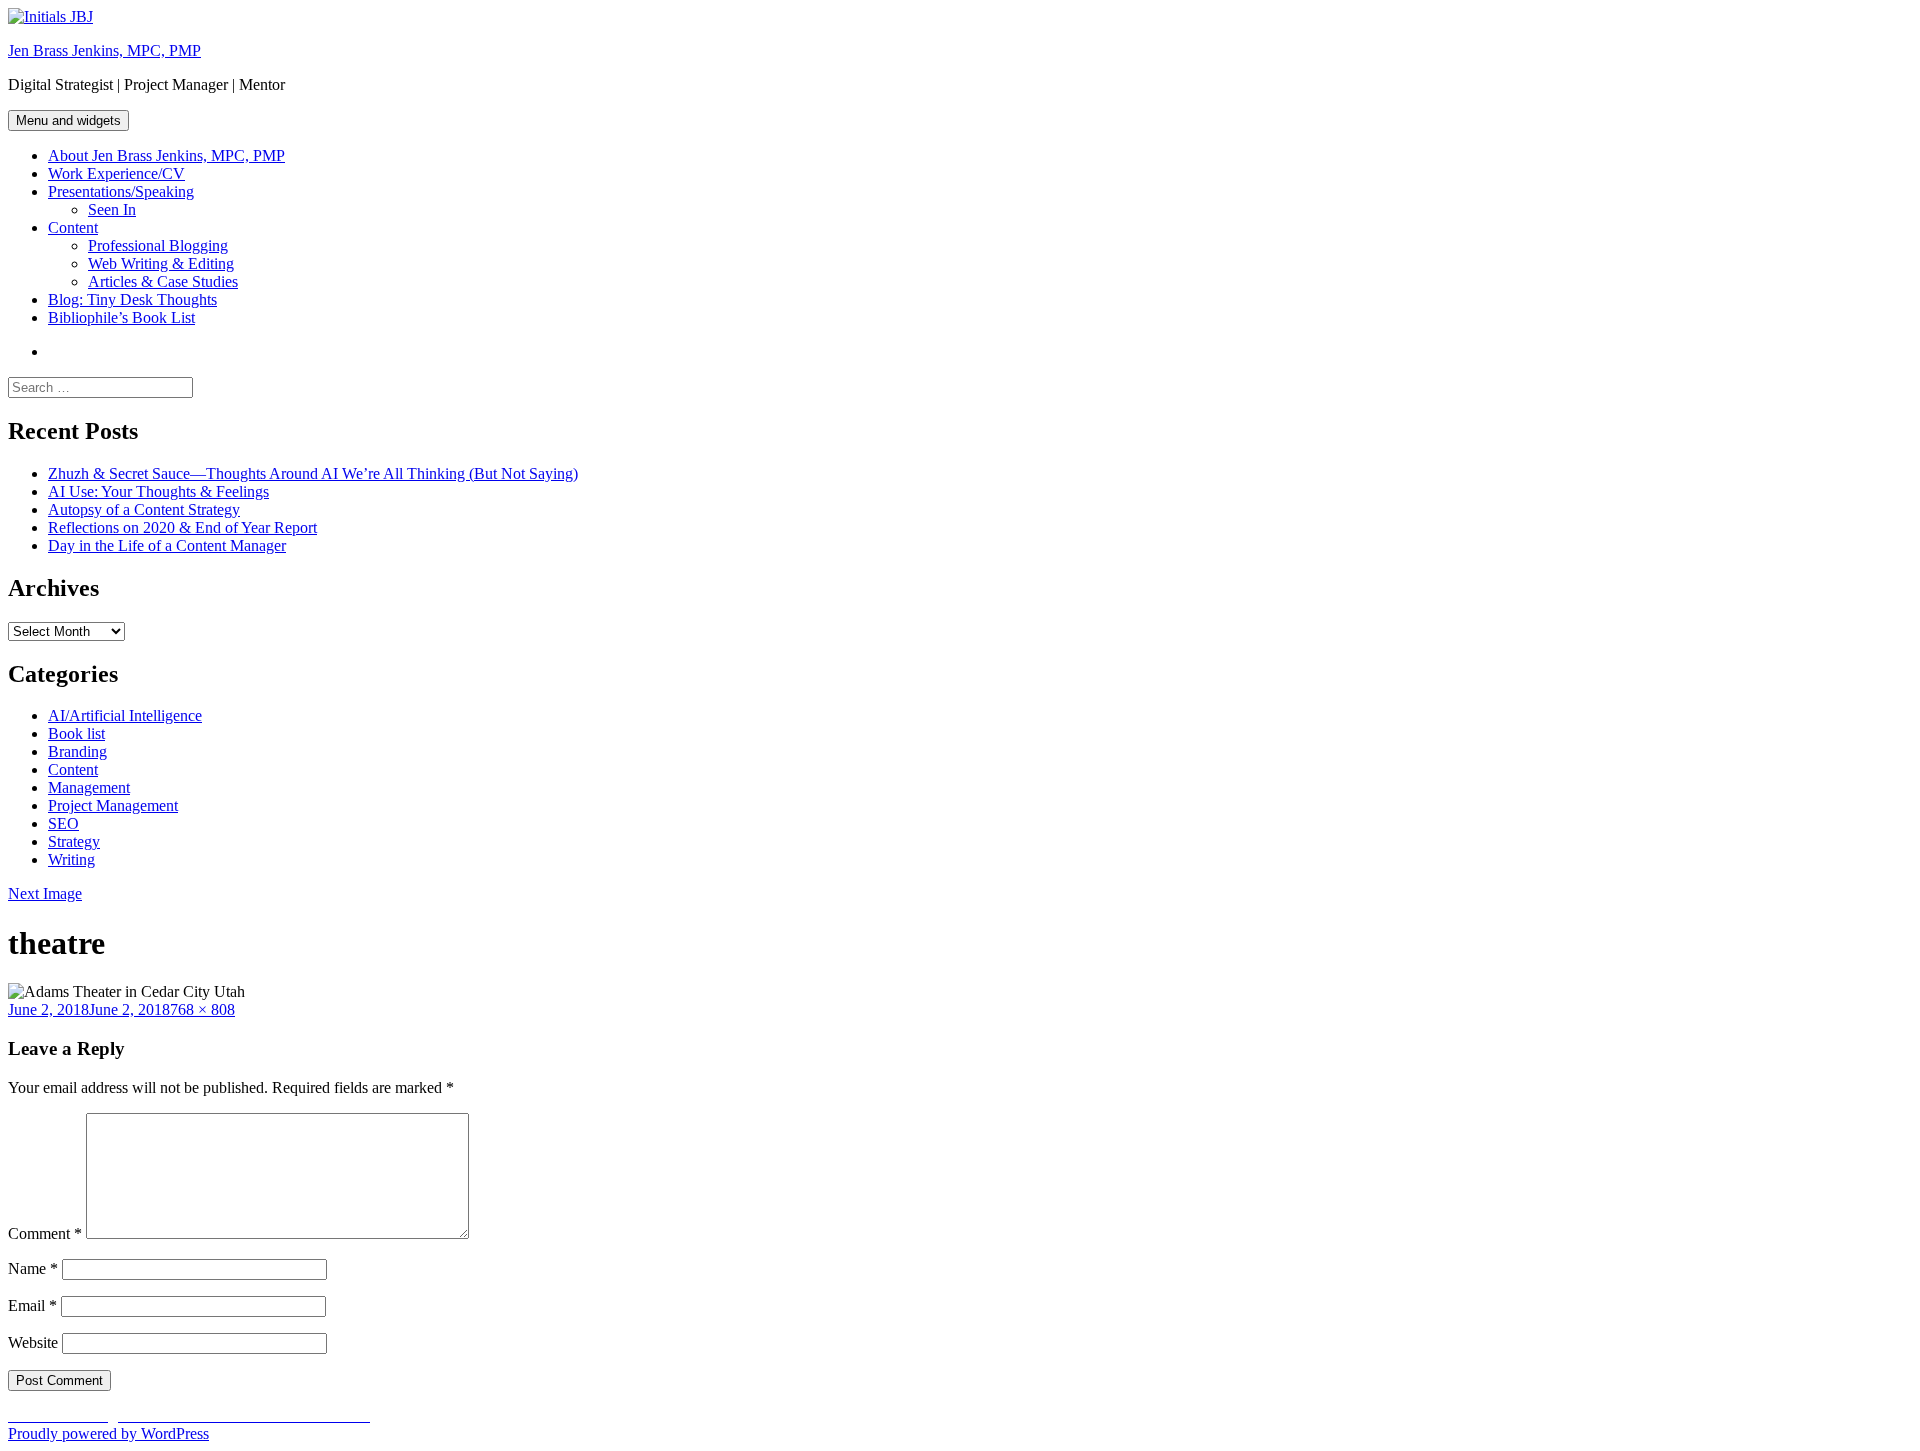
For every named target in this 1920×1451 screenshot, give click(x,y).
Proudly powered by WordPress (108, 1433)
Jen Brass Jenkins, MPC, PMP (104, 50)
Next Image (45, 893)
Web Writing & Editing (161, 263)
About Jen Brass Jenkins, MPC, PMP (166, 155)
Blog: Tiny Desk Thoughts (132, 299)
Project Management (113, 805)
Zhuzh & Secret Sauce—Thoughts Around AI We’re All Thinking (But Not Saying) (313, 473)
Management (89, 787)
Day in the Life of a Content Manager (167, 545)
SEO (63, 823)
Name (33, 1268)
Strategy (74, 841)
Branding (77, 751)
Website (33, 1342)
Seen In (112, 209)
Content (73, 227)
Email (32, 1305)
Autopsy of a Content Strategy (144, 509)
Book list (76, 733)
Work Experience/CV (116, 173)
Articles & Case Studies (163, 281)
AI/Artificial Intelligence (125, 715)
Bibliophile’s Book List (121, 317)
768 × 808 (202, 1009)
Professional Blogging (158, 245)
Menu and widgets (68, 120)
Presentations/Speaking (121, 191)
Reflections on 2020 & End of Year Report (182, 527)
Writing (71, 859)
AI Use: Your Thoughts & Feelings (158, 491)
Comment (45, 1233)
